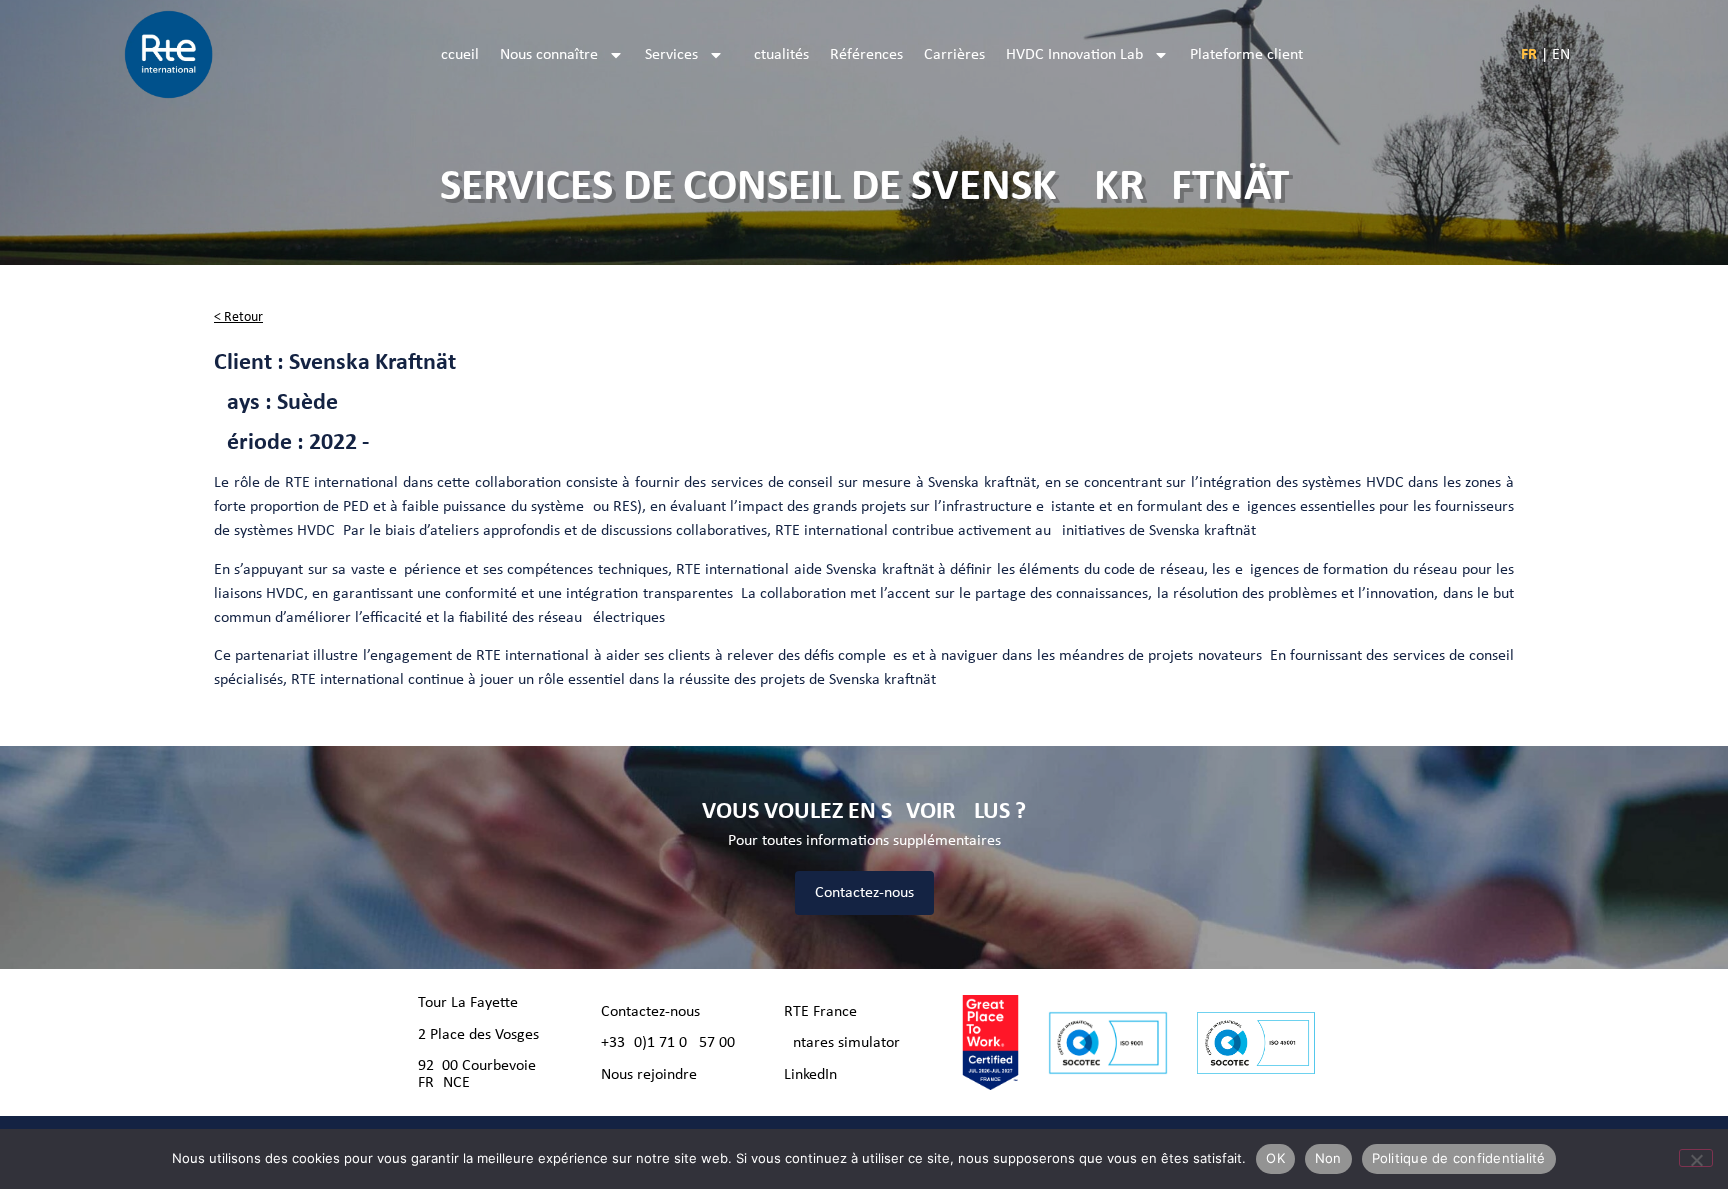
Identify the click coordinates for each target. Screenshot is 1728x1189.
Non (1328, 1158)
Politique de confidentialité (1459, 1158)
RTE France (820, 1012)
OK (1275, 1158)
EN (1561, 55)
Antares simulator (842, 1043)
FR (1529, 55)
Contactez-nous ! (655, 1012)
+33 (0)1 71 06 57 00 (668, 1043)
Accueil (455, 55)
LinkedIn (810, 1075)
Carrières (954, 55)
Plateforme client (1246, 55)
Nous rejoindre (649, 1075)
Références (866, 55)
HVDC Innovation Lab (1074, 55)
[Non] (1696, 1158)
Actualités (777, 55)
